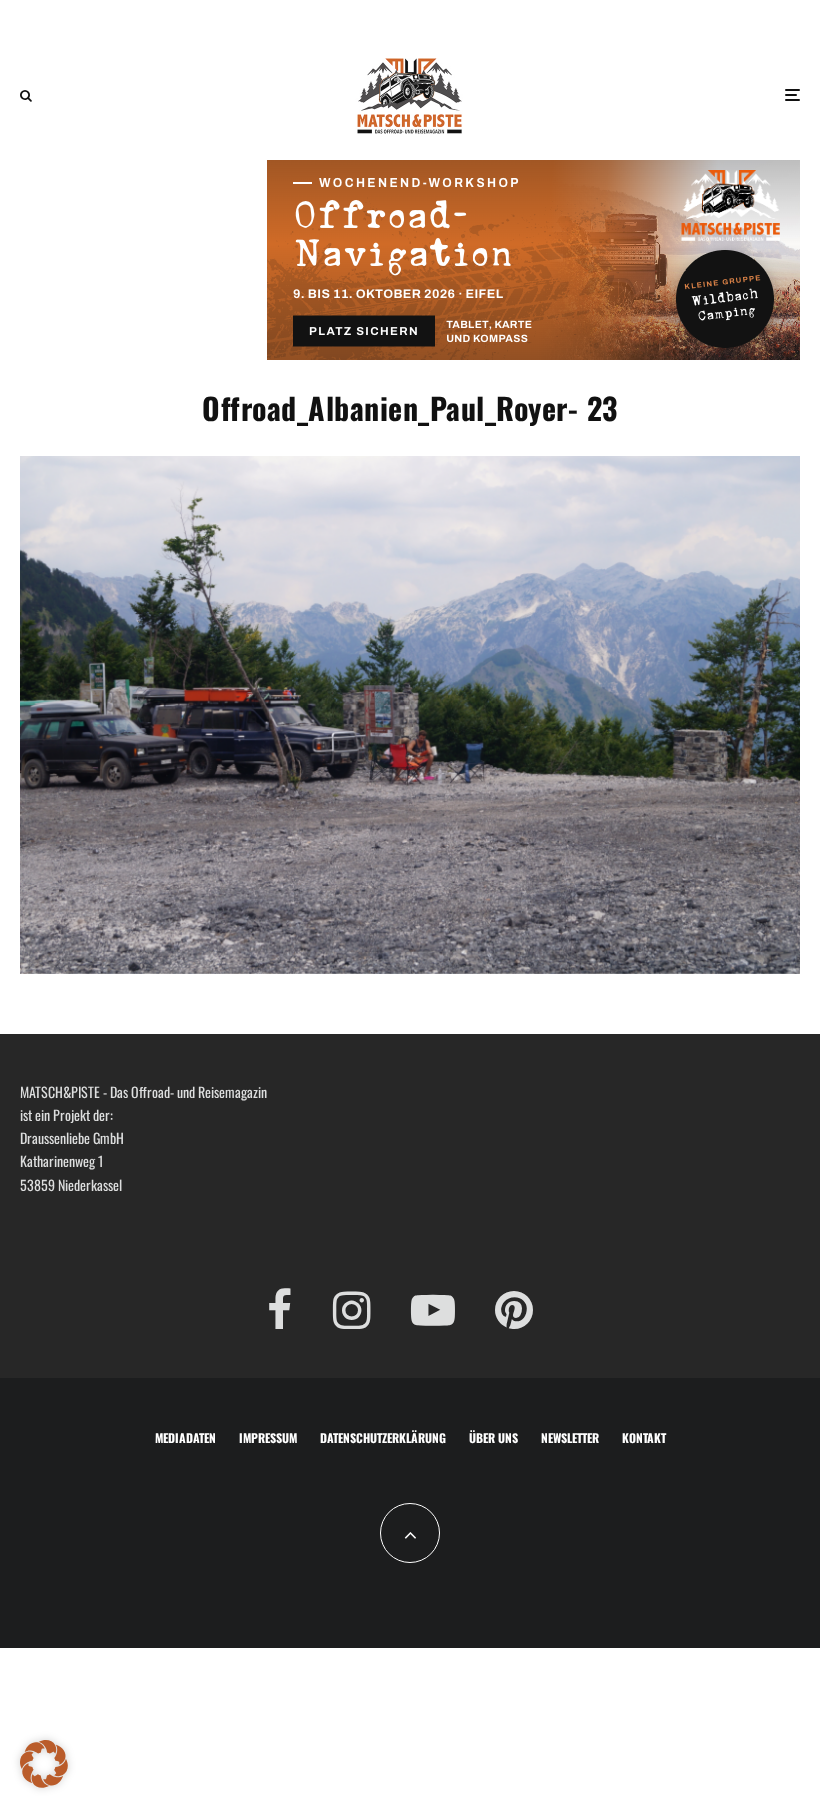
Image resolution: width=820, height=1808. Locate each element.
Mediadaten (185, 1437)
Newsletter (570, 1437)
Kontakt (644, 1437)
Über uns (493, 1437)
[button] (44, 1764)
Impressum (268, 1437)
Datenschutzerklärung (383, 1437)
